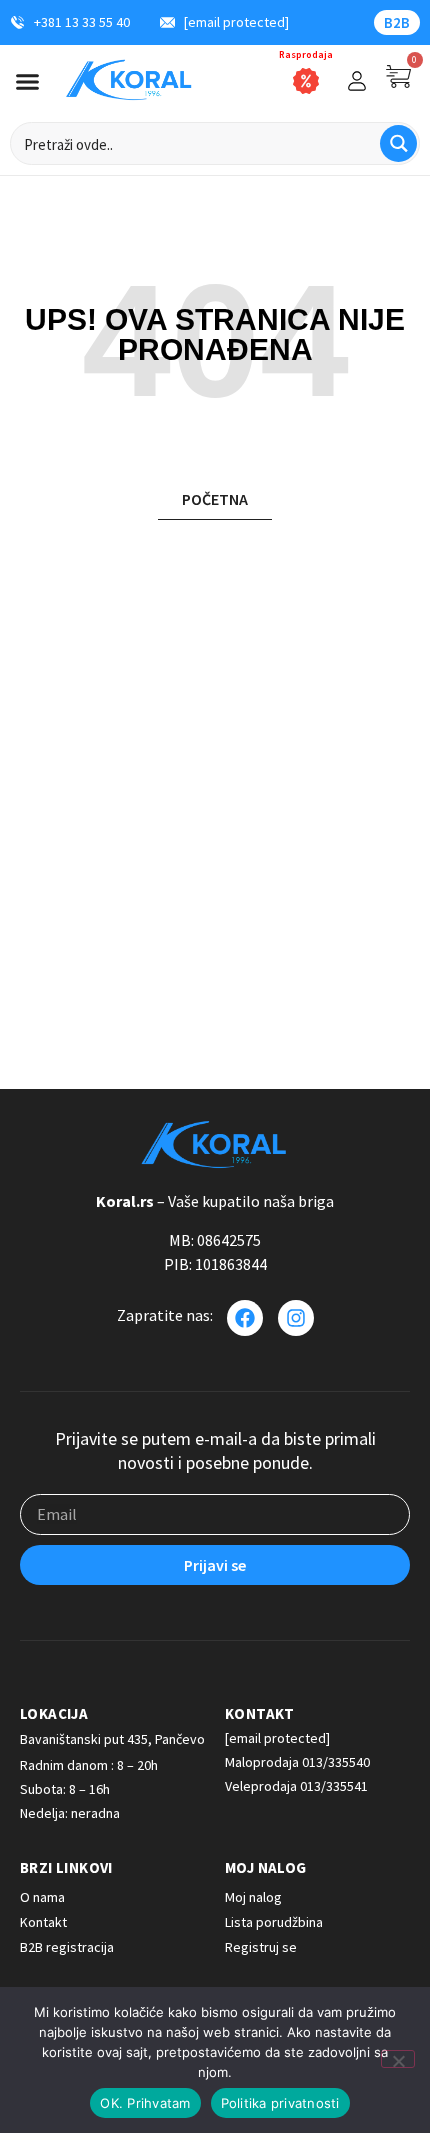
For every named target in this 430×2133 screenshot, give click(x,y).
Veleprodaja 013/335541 (296, 1786)
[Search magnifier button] (398, 143)
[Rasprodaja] (306, 81)
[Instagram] (296, 1318)
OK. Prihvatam (145, 2103)
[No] (398, 2059)
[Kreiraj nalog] (357, 81)
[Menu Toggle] (27, 81)
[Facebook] (245, 1318)
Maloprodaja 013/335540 (297, 1762)
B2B (397, 22)
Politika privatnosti (280, 2103)
